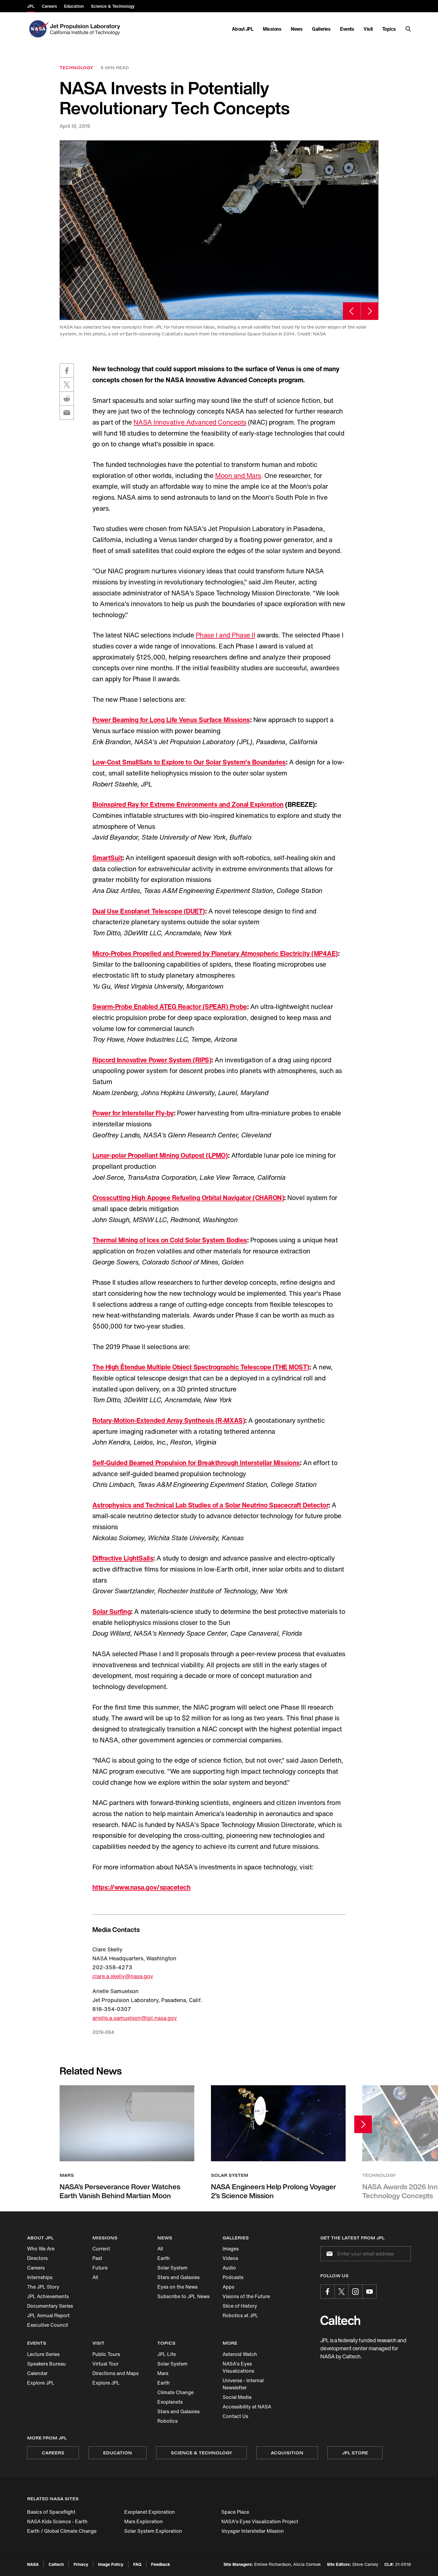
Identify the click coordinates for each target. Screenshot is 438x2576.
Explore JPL (41, 2383)
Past (97, 2258)
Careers (36, 2268)
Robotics (167, 2421)
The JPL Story (43, 2287)
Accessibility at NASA (247, 2407)
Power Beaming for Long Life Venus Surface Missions (171, 720)
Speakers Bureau (46, 2364)
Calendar (37, 2373)
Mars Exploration (144, 2521)
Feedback (161, 2564)
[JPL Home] (86, 29)
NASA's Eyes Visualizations (238, 2367)
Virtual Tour (105, 2364)
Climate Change (175, 2392)
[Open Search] (408, 29)
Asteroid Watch (240, 2354)
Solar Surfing (112, 1611)
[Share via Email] (67, 413)
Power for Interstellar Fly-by (133, 1113)
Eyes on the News (177, 2287)
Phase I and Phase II (225, 635)
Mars (163, 2373)
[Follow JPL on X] (341, 2292)
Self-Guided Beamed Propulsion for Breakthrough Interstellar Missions (196, 1463)
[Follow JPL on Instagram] (355, 2292)
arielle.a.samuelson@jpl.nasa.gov (135, 2018)
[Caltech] (340, 2320)
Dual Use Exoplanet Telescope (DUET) (149, 911)
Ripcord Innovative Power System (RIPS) (152, 1060)
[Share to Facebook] (67, 371)
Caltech (56, 2564)
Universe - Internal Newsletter (243, 2384)
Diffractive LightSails (123, 1558)
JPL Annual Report (48, 2315)
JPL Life (167, 2354)
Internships (40, 2277)
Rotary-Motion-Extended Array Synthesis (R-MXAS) (169, 1420)
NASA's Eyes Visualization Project (260, 2521)
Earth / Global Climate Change (62, 2531)
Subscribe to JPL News (183, 2296)
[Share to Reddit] (67, 399)
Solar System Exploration (153, 2531)
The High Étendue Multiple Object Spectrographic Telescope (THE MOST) (201, 1367)
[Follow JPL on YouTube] (369, 2292)
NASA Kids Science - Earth (57, 2521)
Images (231, 2249)
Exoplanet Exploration (150, 2512)
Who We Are (41, 2249)
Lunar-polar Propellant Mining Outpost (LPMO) (160, 1155)
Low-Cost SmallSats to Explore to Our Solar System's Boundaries (189, 762)
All (95, 2277)
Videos (230, 2258)
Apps (228, 2287)
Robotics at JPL (240, 2315)
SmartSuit (107, 858)
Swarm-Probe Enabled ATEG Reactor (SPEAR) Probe (170, 1007)
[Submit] (328, 2254)
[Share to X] (67, 385)
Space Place (235, 2512)
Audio (229, 2268)
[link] (219, 230)
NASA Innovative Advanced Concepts (190, 422)
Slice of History (240, 2306)
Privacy (81, 2564)
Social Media (237, 2397)
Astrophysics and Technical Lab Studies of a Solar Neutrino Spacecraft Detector (211, 1505)
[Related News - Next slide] (363, 2124)
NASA (33, 2564)
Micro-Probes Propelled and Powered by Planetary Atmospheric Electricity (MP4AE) (215, 953)
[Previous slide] (352, 311)
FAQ (137, 2564)
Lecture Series (43, 2354)
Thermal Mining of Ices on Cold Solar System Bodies (170, 1240)
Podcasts (233, 2277)
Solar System (172, 2268)
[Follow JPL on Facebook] (327, 2292)
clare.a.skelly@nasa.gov (123, 1976)
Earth (164, 2258)
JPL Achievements (48, 2296)
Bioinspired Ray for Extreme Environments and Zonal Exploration (188, 804)
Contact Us (235, 2416)
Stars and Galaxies (178, 2277)
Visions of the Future (246, 2296)
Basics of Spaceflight (51, 2512)
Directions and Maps (115, 2373)
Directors (37, 2258)
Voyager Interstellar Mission (253, 2531)
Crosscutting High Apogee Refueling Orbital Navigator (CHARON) (188, 1198)
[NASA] (38, 29)
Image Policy (111, 2564)
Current (101, 2249)
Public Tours (106, 2354)
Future (100, 2268)
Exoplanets (170, 2402)
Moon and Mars (238, 476)
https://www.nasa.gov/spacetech (142, 1887)
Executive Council (48, 2325)
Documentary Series (50, 2306)
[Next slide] (370, 311)
